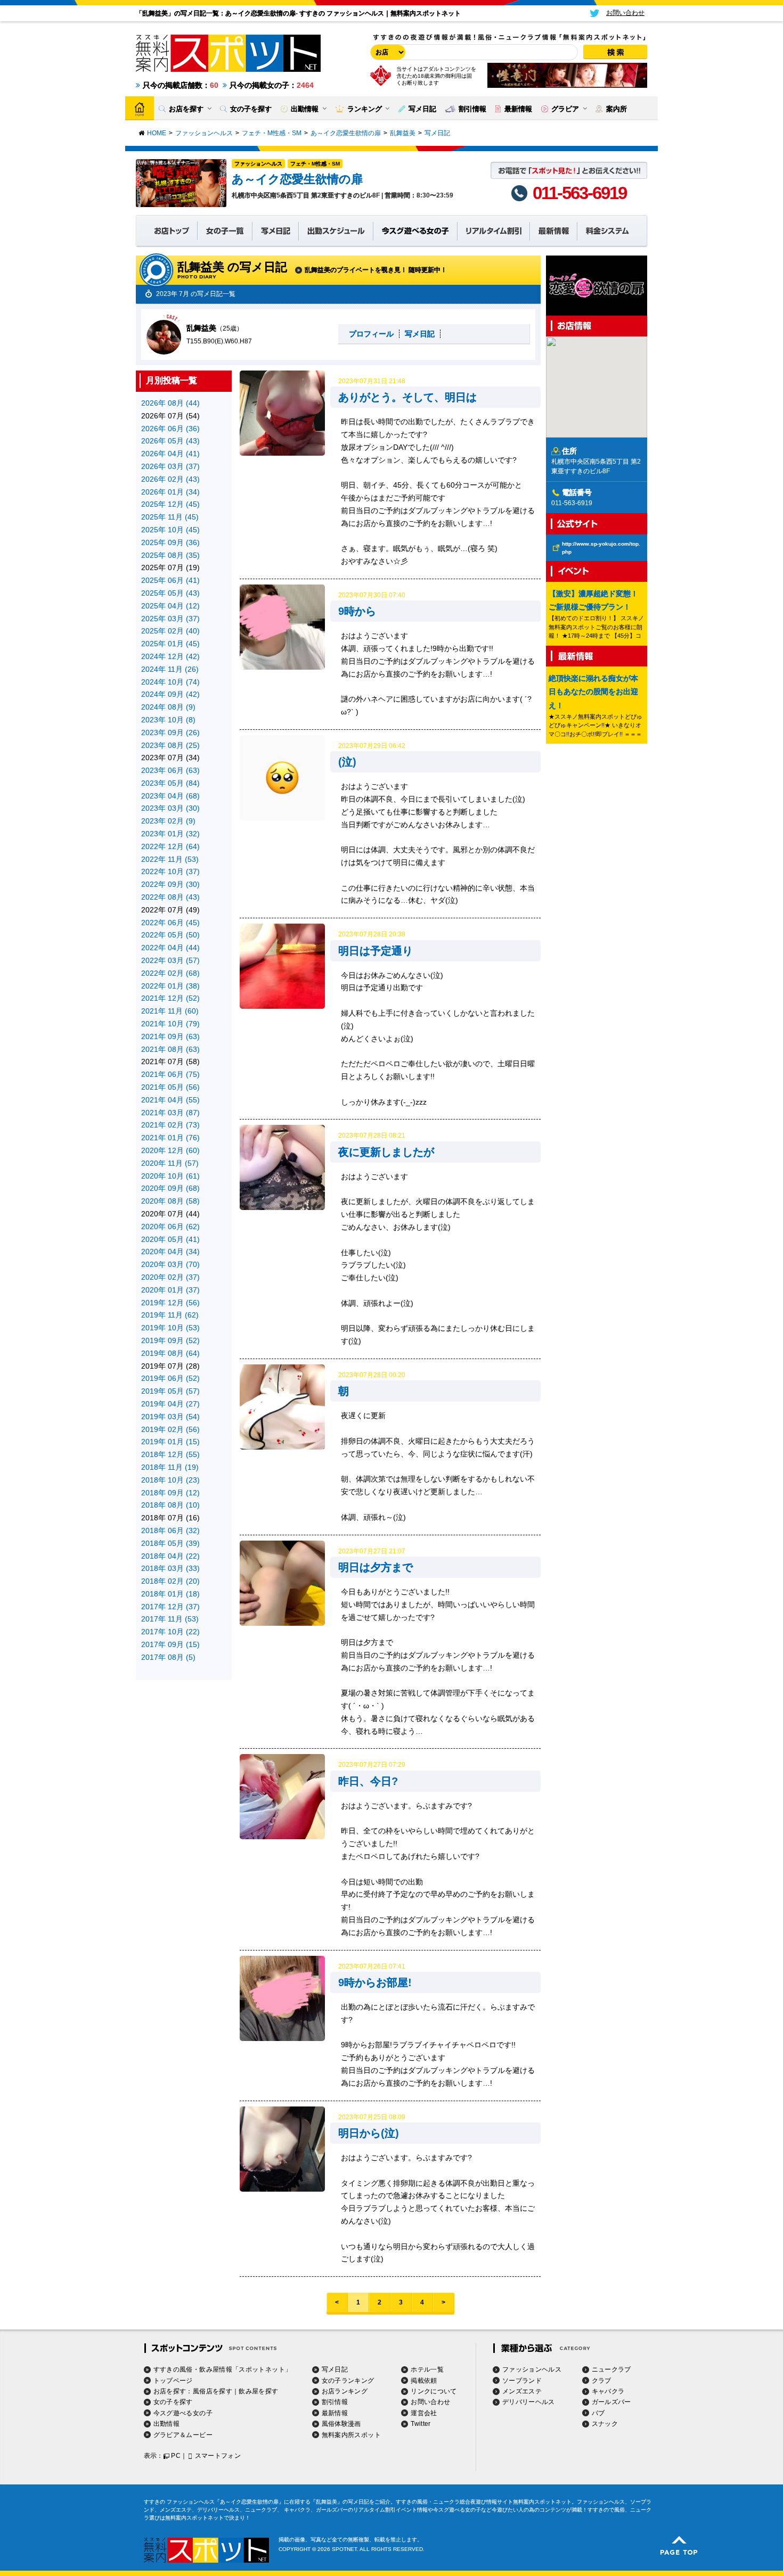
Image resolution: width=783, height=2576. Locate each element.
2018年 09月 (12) (170, 1493)
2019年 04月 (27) (170, 1404)
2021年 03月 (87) (170, 1113)
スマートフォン (218, 2456)
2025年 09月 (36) (170, 542)
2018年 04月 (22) (170, 1556)
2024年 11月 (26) (170, 669)
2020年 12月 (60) (170, 1150)
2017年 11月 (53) (170, 1619)
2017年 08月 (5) (168, 1657)
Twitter (421, 2424)
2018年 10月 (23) (170, 1480)
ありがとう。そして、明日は (407, 397)
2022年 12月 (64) (170, 846)
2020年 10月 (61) (170, 1176)
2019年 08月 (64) (170, 1353)
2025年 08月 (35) (170, 555)
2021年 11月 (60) (170, 1011)
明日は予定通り (376, 951)
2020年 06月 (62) (170, 1227)
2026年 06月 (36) (170, 429)
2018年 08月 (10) (170, 1505)
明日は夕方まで (376, 1567)
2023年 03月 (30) (170, 808)
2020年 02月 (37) (170, 1277)
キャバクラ (608, 2391)
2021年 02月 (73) (170, 1125)
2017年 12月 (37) (170, 1607)
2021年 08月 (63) (170, 1049)
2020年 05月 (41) (170, 1239)
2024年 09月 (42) (170, 694)
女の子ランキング (348, 2381)
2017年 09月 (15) (170, 1644)
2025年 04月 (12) (170, 606)
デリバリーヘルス (529, 2402)
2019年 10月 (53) (170, 1328)
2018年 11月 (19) (170, 1467)
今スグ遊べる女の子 (183, 2413)
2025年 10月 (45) (170, 530)
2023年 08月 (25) (170, 745)
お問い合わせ (430, 2402)
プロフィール (371, 334)
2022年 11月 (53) (170, 859)
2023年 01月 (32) (170, 834)
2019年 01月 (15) (170, 1442)
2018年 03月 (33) (170, 1568)
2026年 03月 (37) (170, 466)
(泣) (347, 762)
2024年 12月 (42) (170, 656)
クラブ (602, 2381)
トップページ (173, 2381)
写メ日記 (420, 334)
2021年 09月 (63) (170, 1036)
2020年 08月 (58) (170, 1201)
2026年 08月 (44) (170, 403)
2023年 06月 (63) (170, 770)
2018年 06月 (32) (170, 1530)
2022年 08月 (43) (170, 897)
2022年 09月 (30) (170, 884)
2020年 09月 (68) (170, 1188)
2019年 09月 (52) (170, 1340)
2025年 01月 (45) (170, 644)
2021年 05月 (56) (170, 1087)
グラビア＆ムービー (183, 2435)
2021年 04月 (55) (170, 1100)
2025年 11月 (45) (170, 517)
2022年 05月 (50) (170, 935)
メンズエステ (522, 2391)
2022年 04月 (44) (170, 948)
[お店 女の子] (386, 52)
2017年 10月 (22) (170, 1632)
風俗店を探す (213, 2391)
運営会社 (424, 2413)
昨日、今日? (368, 1781)
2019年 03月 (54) (170, 1417)
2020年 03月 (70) (170, 1264)
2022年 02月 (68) (170, 973)
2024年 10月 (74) (170, 682)
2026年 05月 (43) (170, 441)
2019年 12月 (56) (170, 1303)
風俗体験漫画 (341, 2424)
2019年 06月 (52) (170, 1378)
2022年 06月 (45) (170, 923)
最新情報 (335, 2413)
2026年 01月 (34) (170, 492)
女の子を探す (173, 2402)
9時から (357, 611)
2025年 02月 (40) (170, 631)
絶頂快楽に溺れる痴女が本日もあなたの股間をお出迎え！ (593, 692)
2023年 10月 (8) (168, 720)
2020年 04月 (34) (170, 1252)
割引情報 (335, 2402)
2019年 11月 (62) (170, 1315)
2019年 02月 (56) (170, 1429)
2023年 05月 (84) (170, 783)
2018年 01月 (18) (170, 1594)
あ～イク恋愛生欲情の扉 (297, 179)
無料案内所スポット (351, 2435)
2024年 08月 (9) (168, 707)
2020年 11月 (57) (170, 1163)
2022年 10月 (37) (170, 871)
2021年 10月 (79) (170, 1024)
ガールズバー (611, 2402)
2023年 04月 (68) (170, 796)
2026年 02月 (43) (170, 479)
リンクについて (434, 2391)
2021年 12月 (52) (170, 998)
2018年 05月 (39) (170, 1543)
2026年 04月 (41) (170, 454)
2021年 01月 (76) (170, 1138)
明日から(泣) (369, 2133)
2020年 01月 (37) (170, 1290)
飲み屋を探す (258, 2391)
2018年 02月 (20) (170, 1581)
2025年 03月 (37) (170, 619)
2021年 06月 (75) (170, 1074)
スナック (605, 2424)
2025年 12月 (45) (170, 504)
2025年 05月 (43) (170, 593)
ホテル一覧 (427, 2369)
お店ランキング (345, 2391)
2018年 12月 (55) (170, 1454)
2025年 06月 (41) (170, 580)
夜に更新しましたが (386, 1152)
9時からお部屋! (375, 1982)
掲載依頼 (424, 2381)
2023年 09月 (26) (170, 733)
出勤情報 (166, 2424)
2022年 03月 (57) (170, 960)
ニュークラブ (611, 2369)
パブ (598, 2413)
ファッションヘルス (258, 164)
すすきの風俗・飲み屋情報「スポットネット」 (223, 2369)
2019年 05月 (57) (170, 1391)
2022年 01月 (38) (170, 986)
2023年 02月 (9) (168, 821)
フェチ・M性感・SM (315, 164)
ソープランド (522, 2381)
